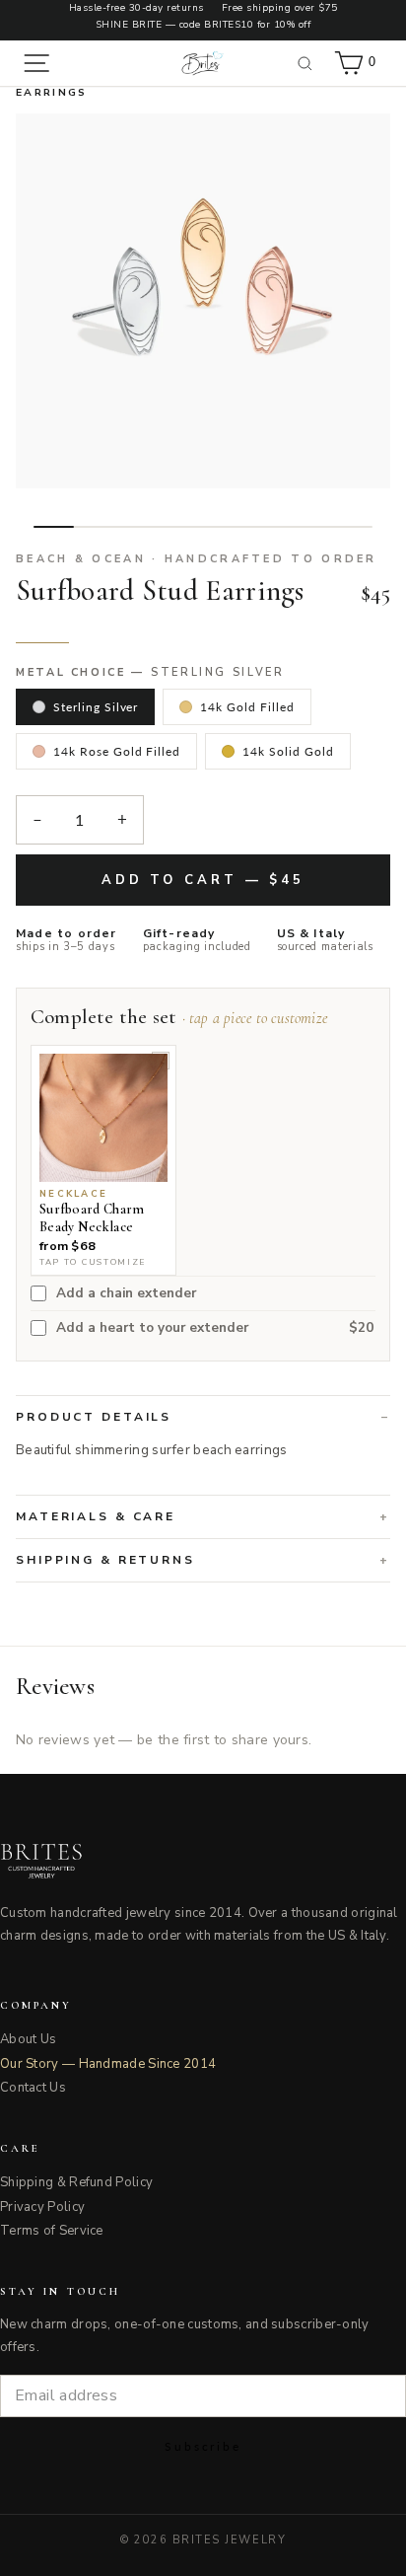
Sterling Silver (96, 707)
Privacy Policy (42, 2207)
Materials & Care (96, 1516)
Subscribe (203, 2446)
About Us (28, 2039)
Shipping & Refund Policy (76, 2182)
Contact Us (33, 2088)
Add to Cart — (203, 880)
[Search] (305, 63)
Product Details (94, 1417)
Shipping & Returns (105, 1560)
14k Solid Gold (288, 751)
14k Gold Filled (247, 707)
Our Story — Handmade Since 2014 (108, 2064)
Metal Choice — (150, 673)
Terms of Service (52, 2231)
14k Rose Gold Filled (117, 751)
